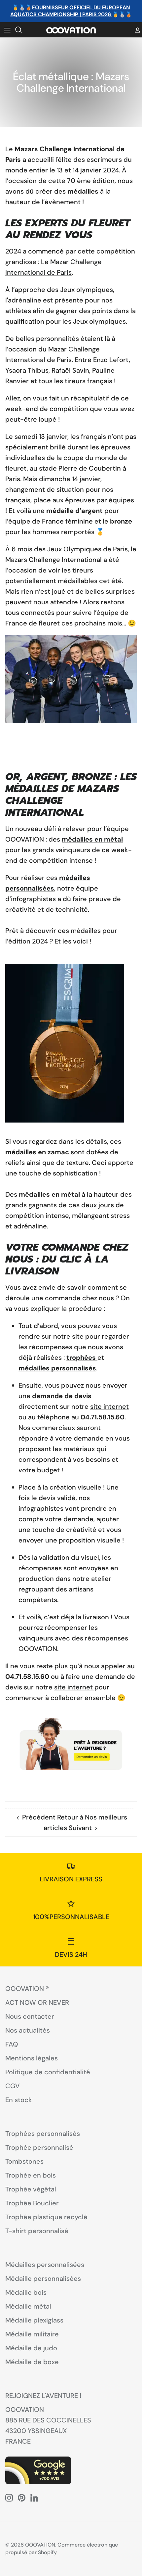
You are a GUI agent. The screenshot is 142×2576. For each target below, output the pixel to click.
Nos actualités (28, 2030)
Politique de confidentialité (48, 2072)
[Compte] (135, 30)
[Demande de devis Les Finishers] (71, 1747)
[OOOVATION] (71, 30)
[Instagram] (9, 2498)
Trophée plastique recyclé (46, 2217)
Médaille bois (26, 2292)
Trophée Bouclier (32, 2203)
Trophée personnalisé (39, 2147)
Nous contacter (30, 2016)
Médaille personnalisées (43, 2278)
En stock (19, 2100)
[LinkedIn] (34, 2498)
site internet (109, 1406)
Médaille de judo (31, 2348)
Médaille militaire (32, 2334)
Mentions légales (32, 2058)
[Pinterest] (22, 2498)
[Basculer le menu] (7, 30)
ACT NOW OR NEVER (37, 2002)
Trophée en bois (31, 2175)
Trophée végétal (31, 2189)
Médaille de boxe (32, 2362)
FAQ (12, 2044)
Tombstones (24, 2161)
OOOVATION (40, 2545)
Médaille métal (28, 2306)
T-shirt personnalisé (37, 2231)
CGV (13, 2086)
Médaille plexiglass (34, 2320)
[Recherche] (22, 30)
